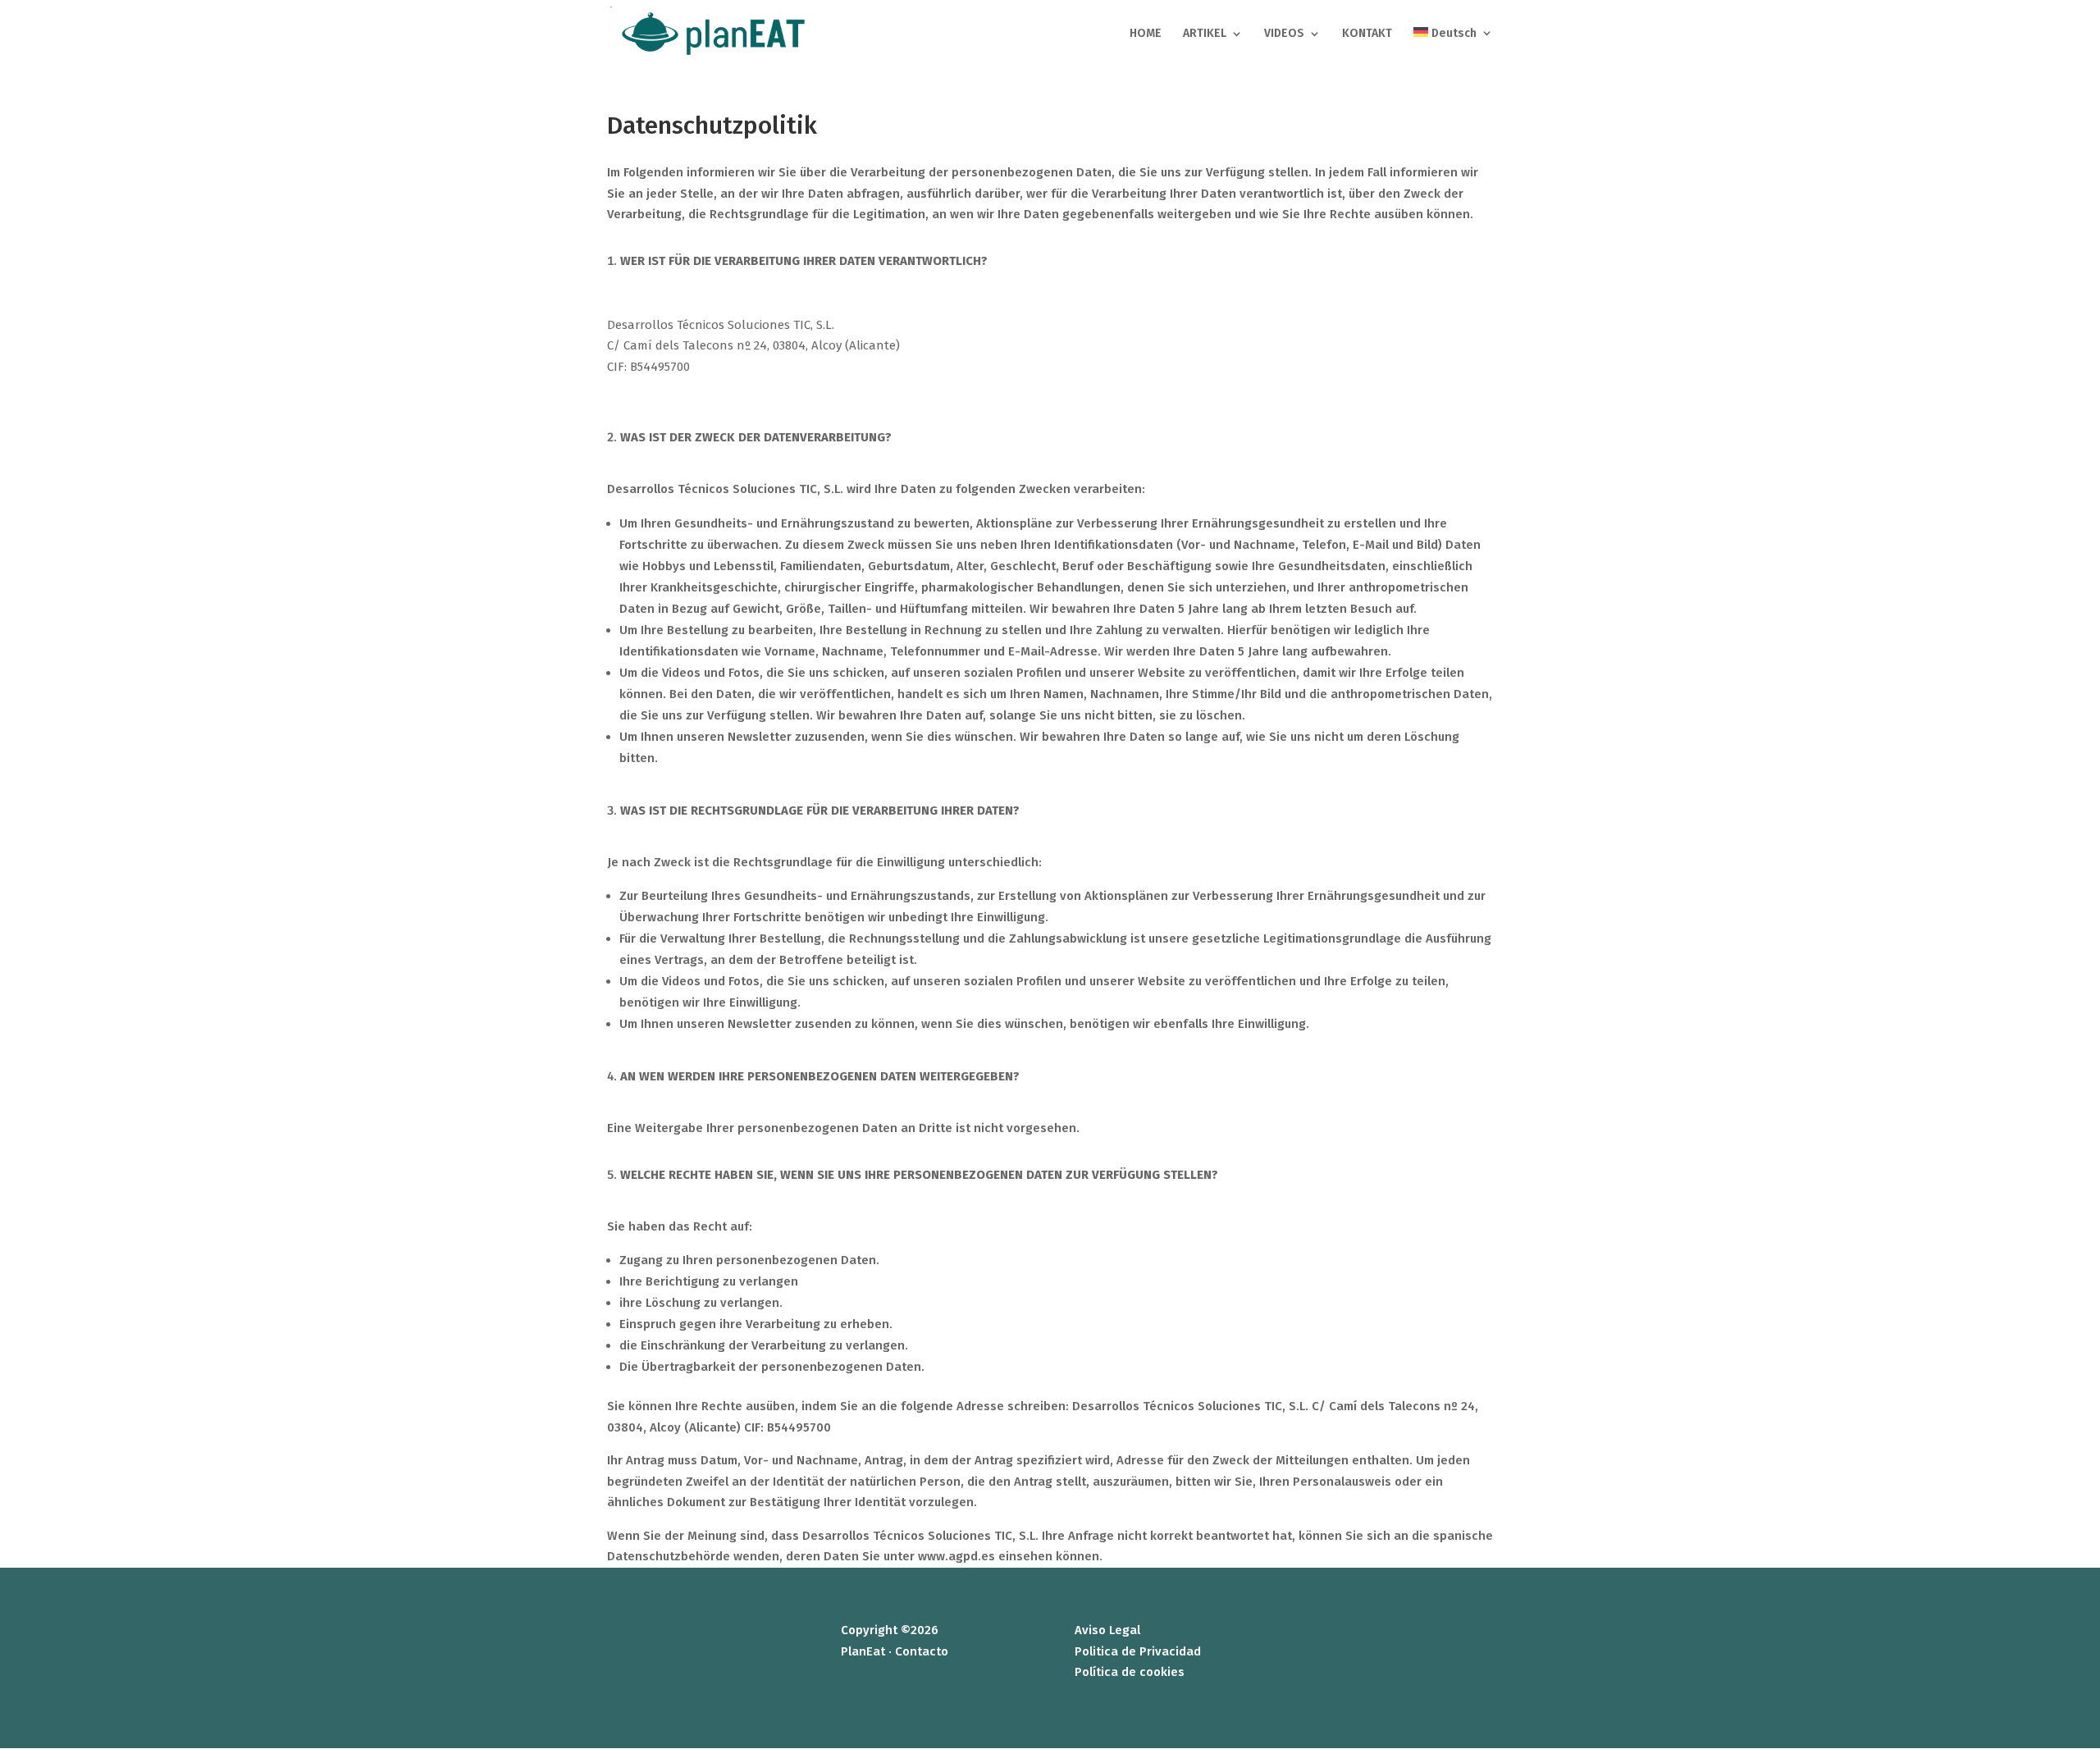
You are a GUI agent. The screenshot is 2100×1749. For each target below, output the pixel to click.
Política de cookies (1130, 1672)
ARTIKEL (1205, 34)
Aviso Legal (1107, 1630)
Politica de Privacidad (1138, 1651)
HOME (1146, 34)
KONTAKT (1367, 34)
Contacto (922, 1651)
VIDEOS (1284, 34)
